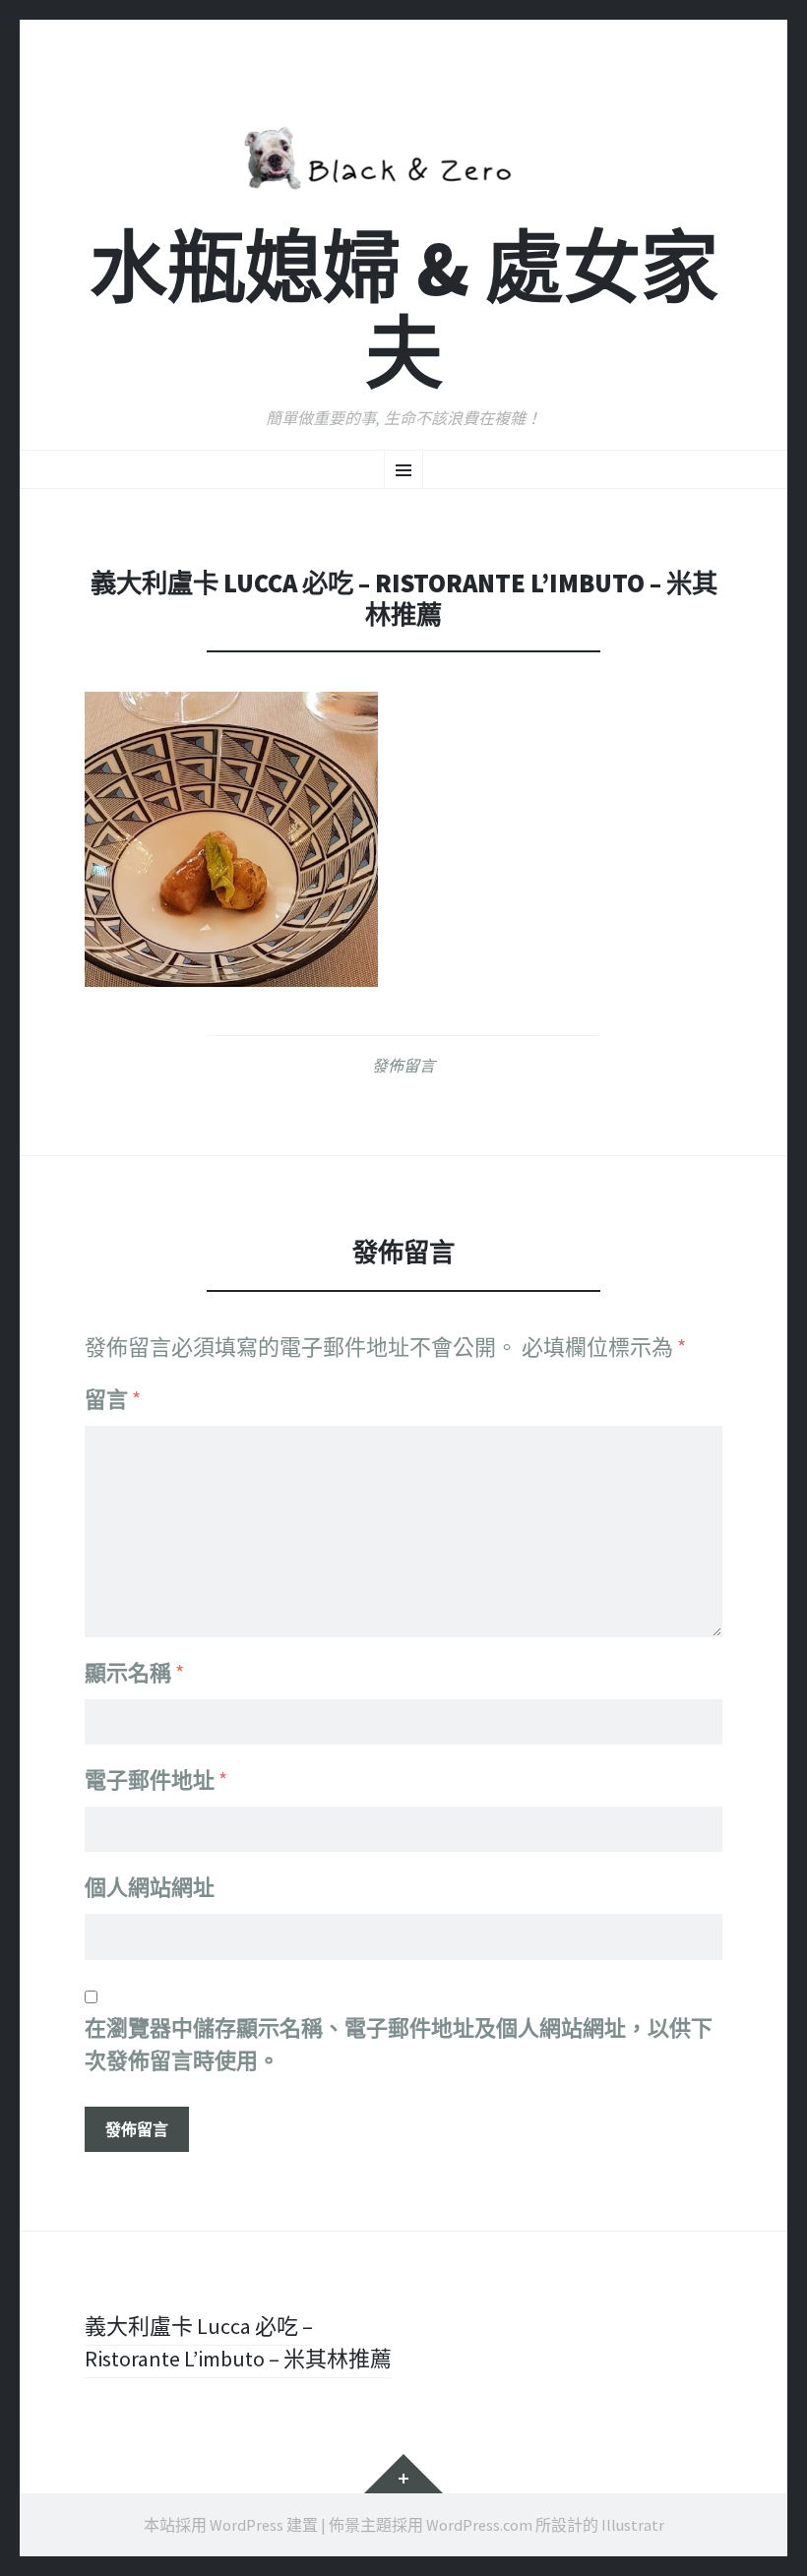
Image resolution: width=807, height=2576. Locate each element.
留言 (113, 1399)
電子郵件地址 (156, 1780)
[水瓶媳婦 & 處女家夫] (403, 154)
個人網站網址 (150, 1887)
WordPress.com (479, 2525)
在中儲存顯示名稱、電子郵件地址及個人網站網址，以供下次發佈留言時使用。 (399, 2044)
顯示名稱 (134, 1673)
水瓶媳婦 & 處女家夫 (404, 311)
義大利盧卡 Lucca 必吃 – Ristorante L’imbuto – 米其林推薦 (238, 2342)
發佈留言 (403, 1066)
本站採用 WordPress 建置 (231, 2525)
